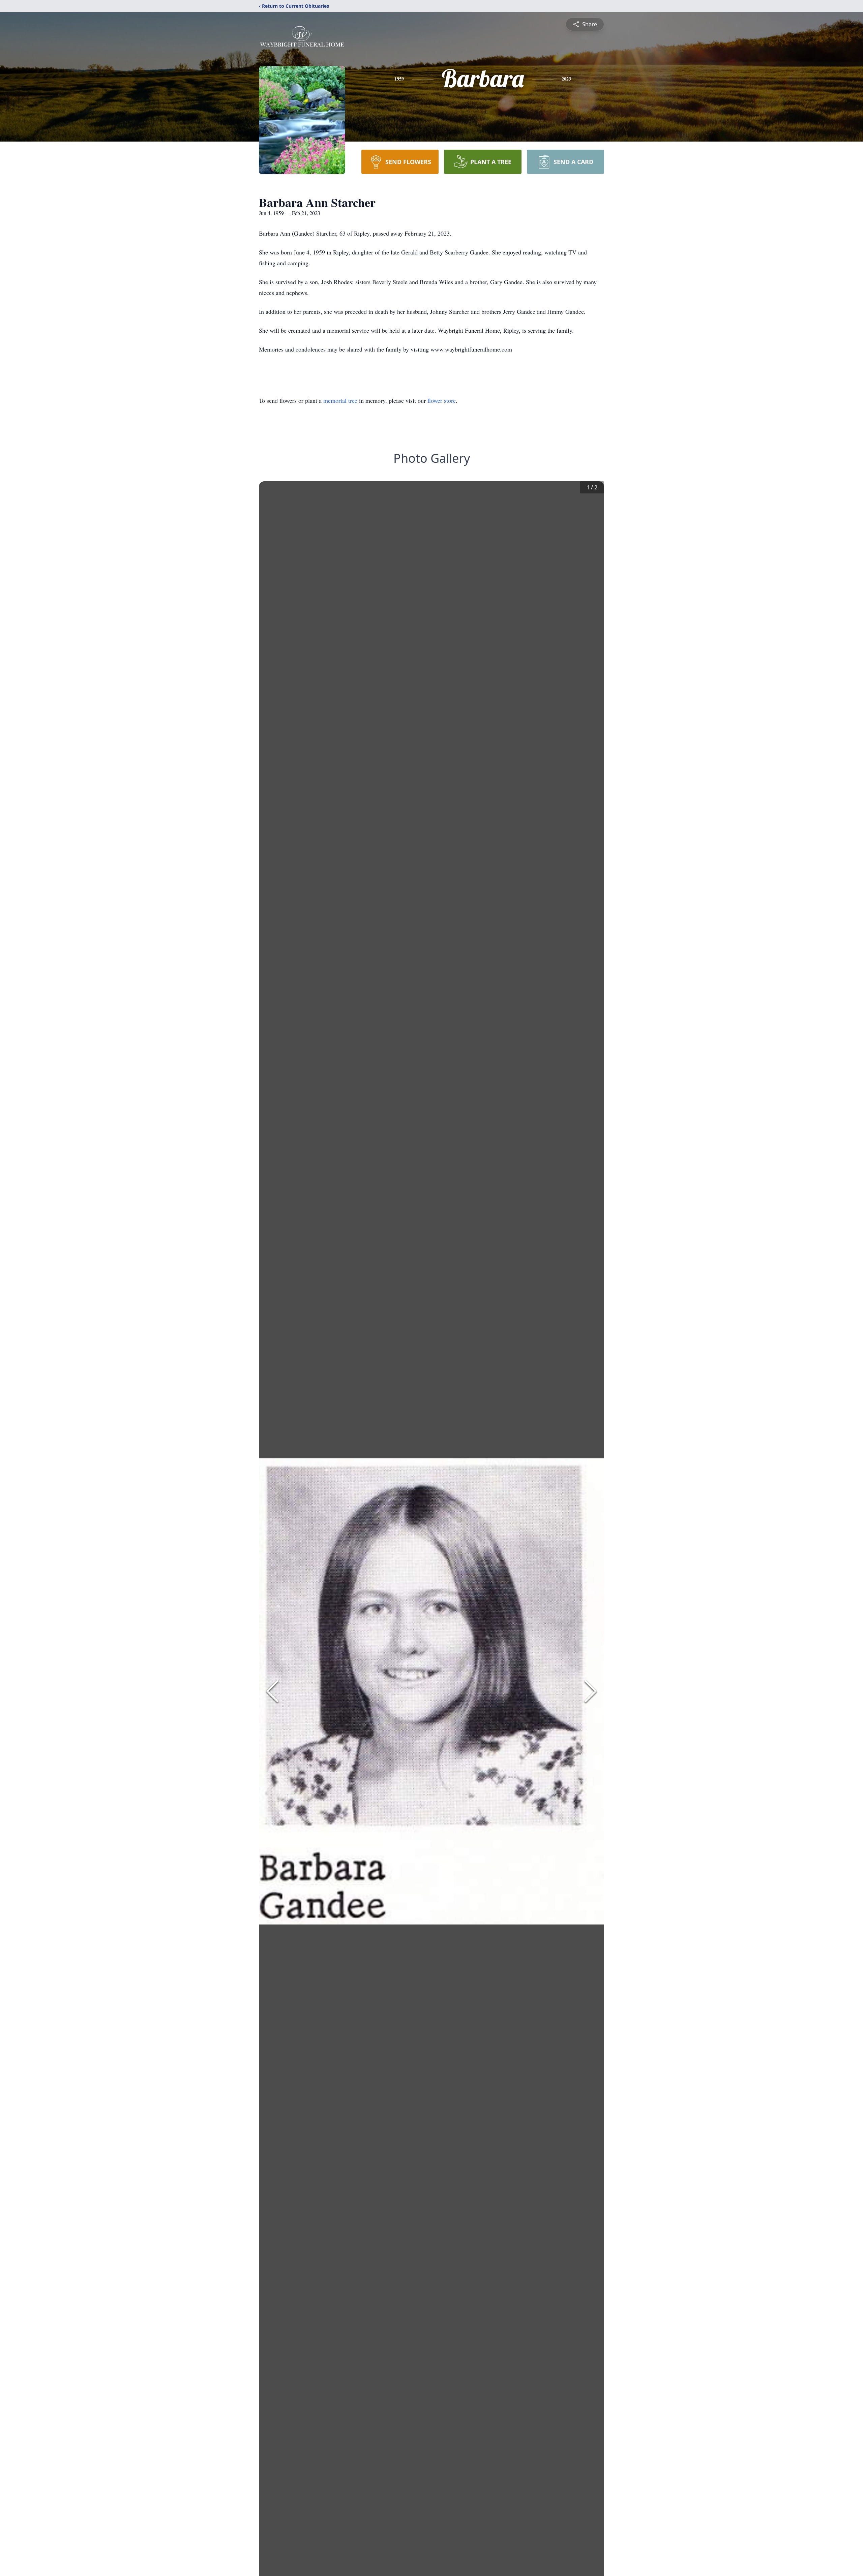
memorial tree (340, 400)
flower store (442, 400)
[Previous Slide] (272, 1691)
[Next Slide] (591, 1691)
